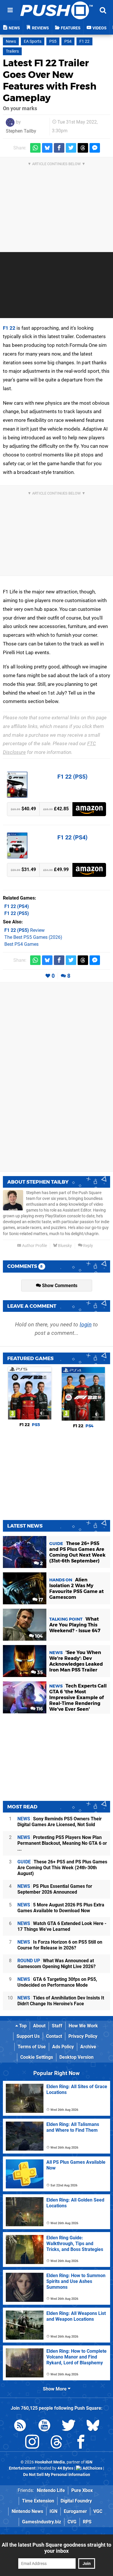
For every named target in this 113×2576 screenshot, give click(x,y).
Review (24, 930)
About (39, 2026)
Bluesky (64, 1246)
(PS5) (17, 913)
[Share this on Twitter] (71, 148)
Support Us (28, 2036)
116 (39, 1709)
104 (38, 1636)
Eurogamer (75, 2511)
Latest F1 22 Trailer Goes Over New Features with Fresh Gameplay (50, 80)
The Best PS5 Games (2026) (33, 937)
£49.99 (56, 869)
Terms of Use (32, 2047)
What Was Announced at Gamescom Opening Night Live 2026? (57, 1964)
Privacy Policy (83, 2036)
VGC (98, 2511)
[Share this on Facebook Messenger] (95, 148)
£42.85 (56, 809)
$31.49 (23, 869)
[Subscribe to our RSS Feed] (20, 2426)
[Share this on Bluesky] (47, 148)
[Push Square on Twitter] (69, 2426)
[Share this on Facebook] (59, 148)
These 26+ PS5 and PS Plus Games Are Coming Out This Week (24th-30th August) (62, 1868)
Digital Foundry (76, 2501)
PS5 (53, 41)
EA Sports (33, 41)
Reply (88, 1246)
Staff (57, 2026)
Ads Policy (63, 2047)
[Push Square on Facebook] (81, 2443)
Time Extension (38, 2501)
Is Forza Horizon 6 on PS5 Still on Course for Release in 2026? (60, 1945)
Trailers (12, 51)
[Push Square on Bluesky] (93, 2426)
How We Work (83, 2026)
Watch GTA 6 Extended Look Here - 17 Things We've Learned (62, 1926)
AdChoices (92, 2468)
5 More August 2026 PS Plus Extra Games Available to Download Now (61, 1908)
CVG (72, 2522)
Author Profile (34, 1246)
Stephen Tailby (21, 131)
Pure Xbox (82, 2490)
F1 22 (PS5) (72, 777)
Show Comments (59, 1286)
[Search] (103, 10)
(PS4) (17, 906)
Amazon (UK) (89, 809)
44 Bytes (65, 2468)
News (11, 41)
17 (40, 1600)
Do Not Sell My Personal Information (57, 2475)
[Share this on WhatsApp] (35, 148)
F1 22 (84, 41)
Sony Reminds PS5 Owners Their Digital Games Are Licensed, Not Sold (60, 1822)
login (86, 1324)
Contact (54, 2036)
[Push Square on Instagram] (32, 2443)
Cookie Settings (37, 2057)
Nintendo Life (51, 2490)
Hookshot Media (50, 2462)
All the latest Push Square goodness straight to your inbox (57, 2548)
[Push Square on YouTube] (44, 2426)
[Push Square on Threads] (57, 2443)
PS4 (68, 41)
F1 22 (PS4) (72, 837)
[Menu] (10, 10)
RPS (87, 2522)
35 (39, 1673)
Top (22, 2026)
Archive (88, 2047)
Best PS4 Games (21, 944)
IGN (53, 2511)
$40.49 (23, 809)
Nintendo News (27, 2511)
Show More (55, 2389)
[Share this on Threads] (83, 148)
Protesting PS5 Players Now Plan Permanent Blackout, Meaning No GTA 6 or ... (62, 1843)
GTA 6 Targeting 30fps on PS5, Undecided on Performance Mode (57, 1982)
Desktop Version (76, 2057)
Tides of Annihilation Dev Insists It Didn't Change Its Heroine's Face (61, 2001)
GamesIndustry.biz (42, 2522)
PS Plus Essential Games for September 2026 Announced (55, 1889)
